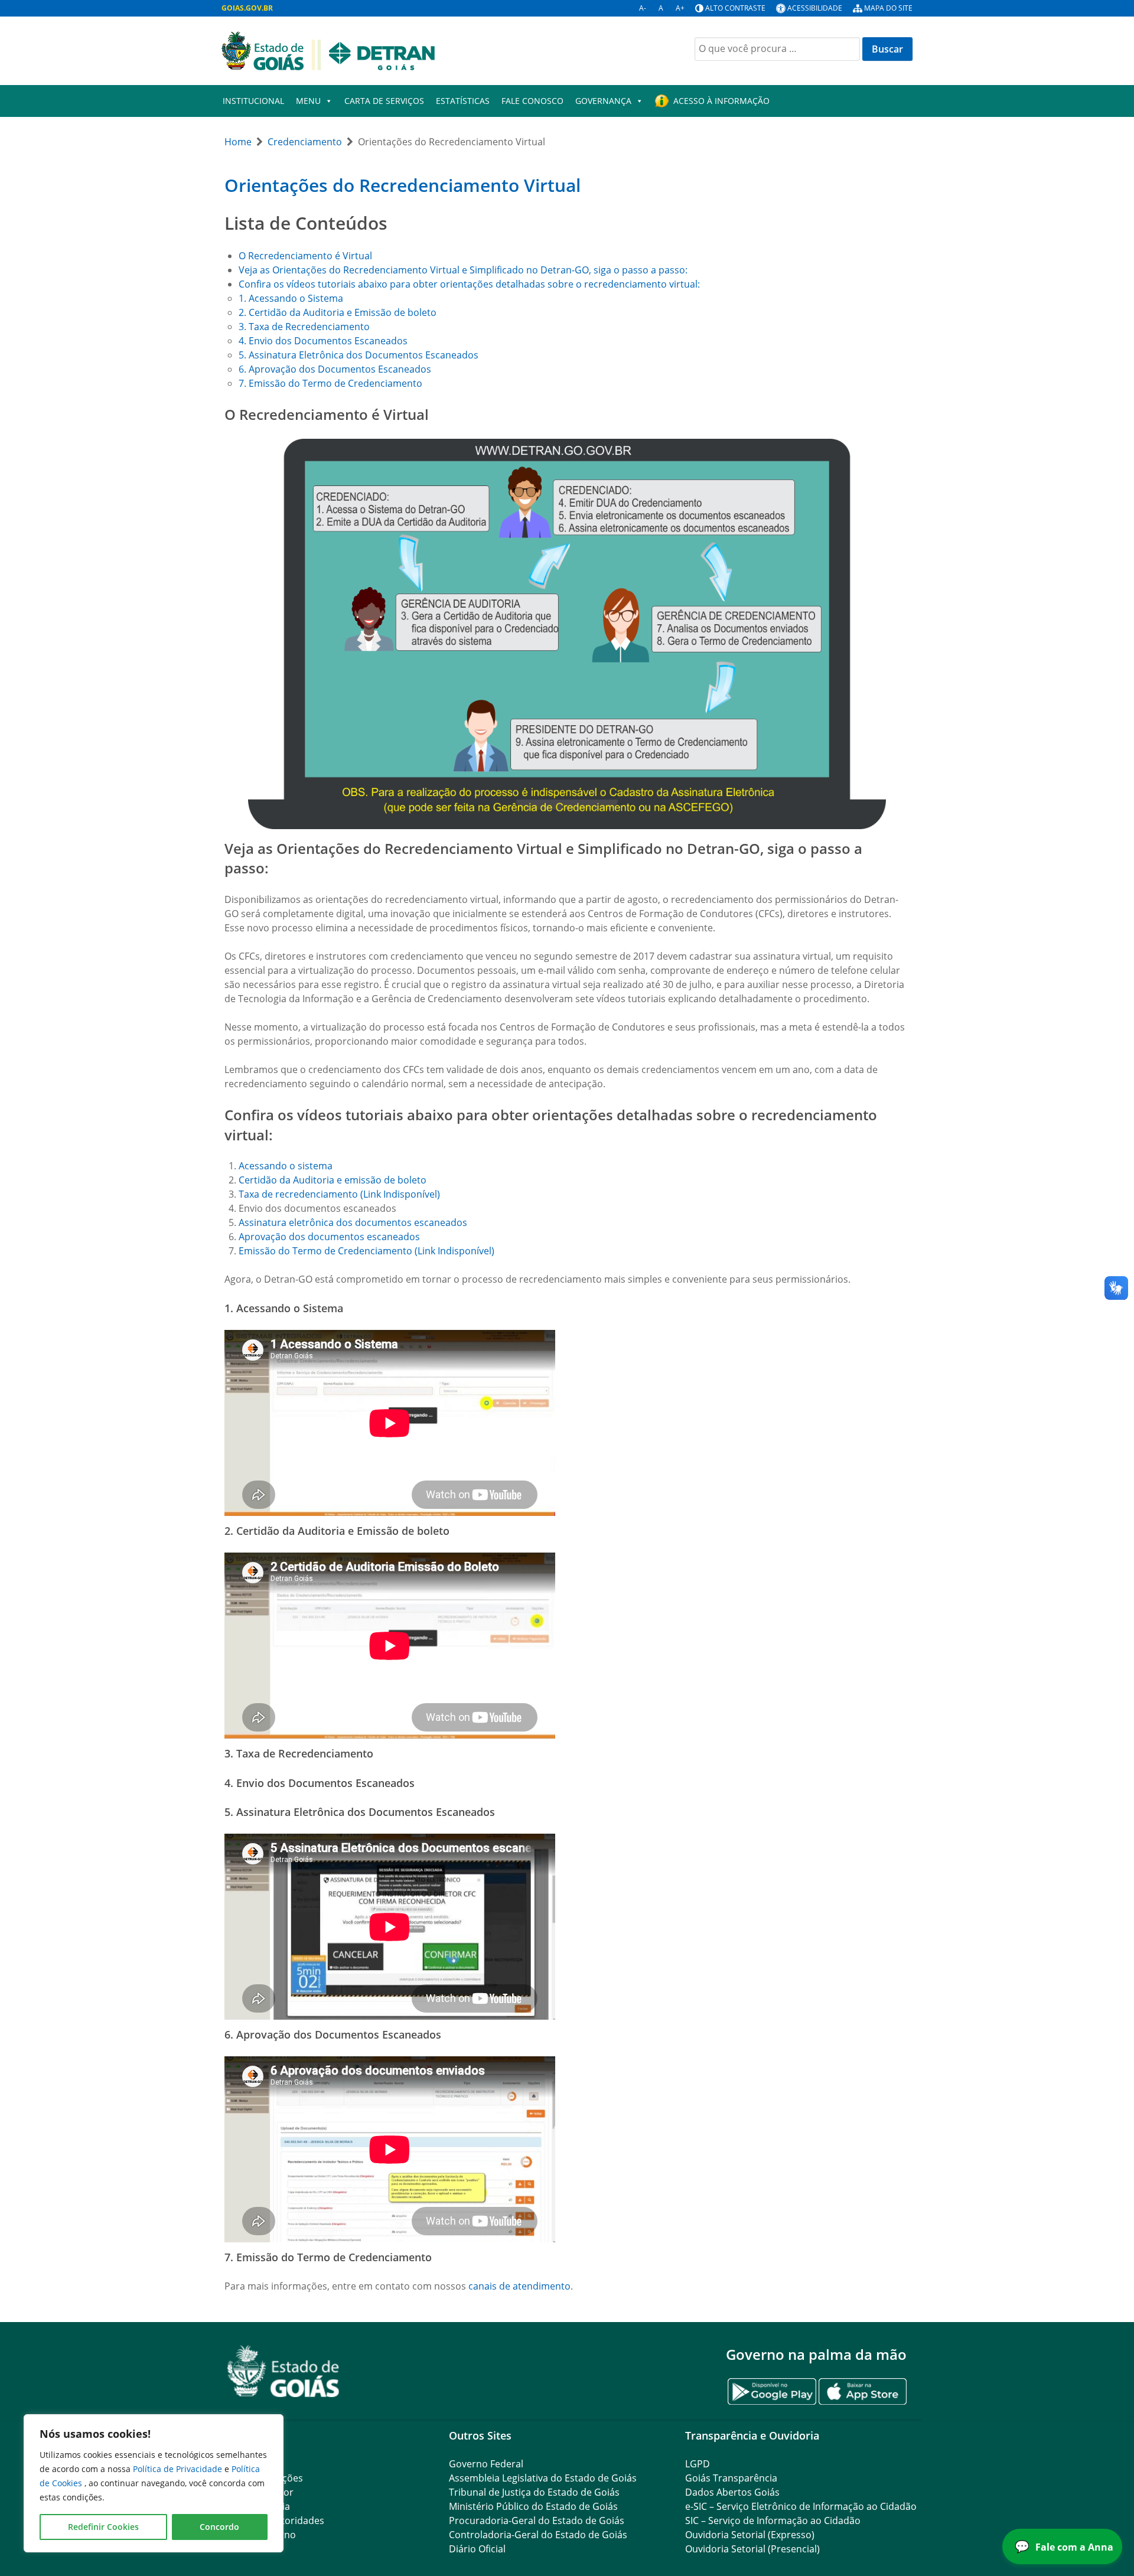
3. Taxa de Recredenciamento (304, 327)
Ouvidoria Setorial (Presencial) (752, 2549)
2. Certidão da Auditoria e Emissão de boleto (338, 312)
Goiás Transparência (731, 2478)
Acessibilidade (815, 8)
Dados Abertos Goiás (732, 2492)
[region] (154, 2483)
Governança (603, 101)
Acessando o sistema (286, 1166)
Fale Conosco (532, 101)
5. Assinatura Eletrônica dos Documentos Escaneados (359, 355)
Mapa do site (888, 8)
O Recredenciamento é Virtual (305, 256)
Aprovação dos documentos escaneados (329, 1237)
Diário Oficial (477, 2549)
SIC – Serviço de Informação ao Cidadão (773, 2520)
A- (643, 8)
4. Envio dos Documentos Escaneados (323, 341)
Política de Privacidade (179, 2469)
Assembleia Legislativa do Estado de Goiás (543, 2478)
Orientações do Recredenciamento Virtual (403, 185)
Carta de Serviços (384, 101)
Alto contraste (735, 8)
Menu (308, 101)
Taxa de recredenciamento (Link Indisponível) (339, 1194)
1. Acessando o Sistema (291, 298)
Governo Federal (486, 2464)
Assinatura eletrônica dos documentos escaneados (353, 1222)
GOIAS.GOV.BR (247, 8)
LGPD (698, 2464)
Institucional (253, 101)
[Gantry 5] (283, 2371)
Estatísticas (463, 101)
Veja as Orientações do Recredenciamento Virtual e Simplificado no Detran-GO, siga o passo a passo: (463, 270)
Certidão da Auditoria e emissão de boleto (333, 1180)
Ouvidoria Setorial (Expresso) (750, 2535)
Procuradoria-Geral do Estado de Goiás (537, 2520)
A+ (680, 8)
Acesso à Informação (721, 101)
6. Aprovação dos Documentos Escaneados (335, 369)
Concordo (219, 2527)
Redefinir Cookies (103, 2527)
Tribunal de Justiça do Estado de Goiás (534, 2492)
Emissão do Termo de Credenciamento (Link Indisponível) (366, 1251)
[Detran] (328, 50)
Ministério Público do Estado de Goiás (533, 2506)
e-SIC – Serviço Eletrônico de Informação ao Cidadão (801, 2506)
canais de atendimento (519, 2286)
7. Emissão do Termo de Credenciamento (330, 383)
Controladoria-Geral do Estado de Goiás (538, 2535)
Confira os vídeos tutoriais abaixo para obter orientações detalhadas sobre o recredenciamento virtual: (469, 284)
